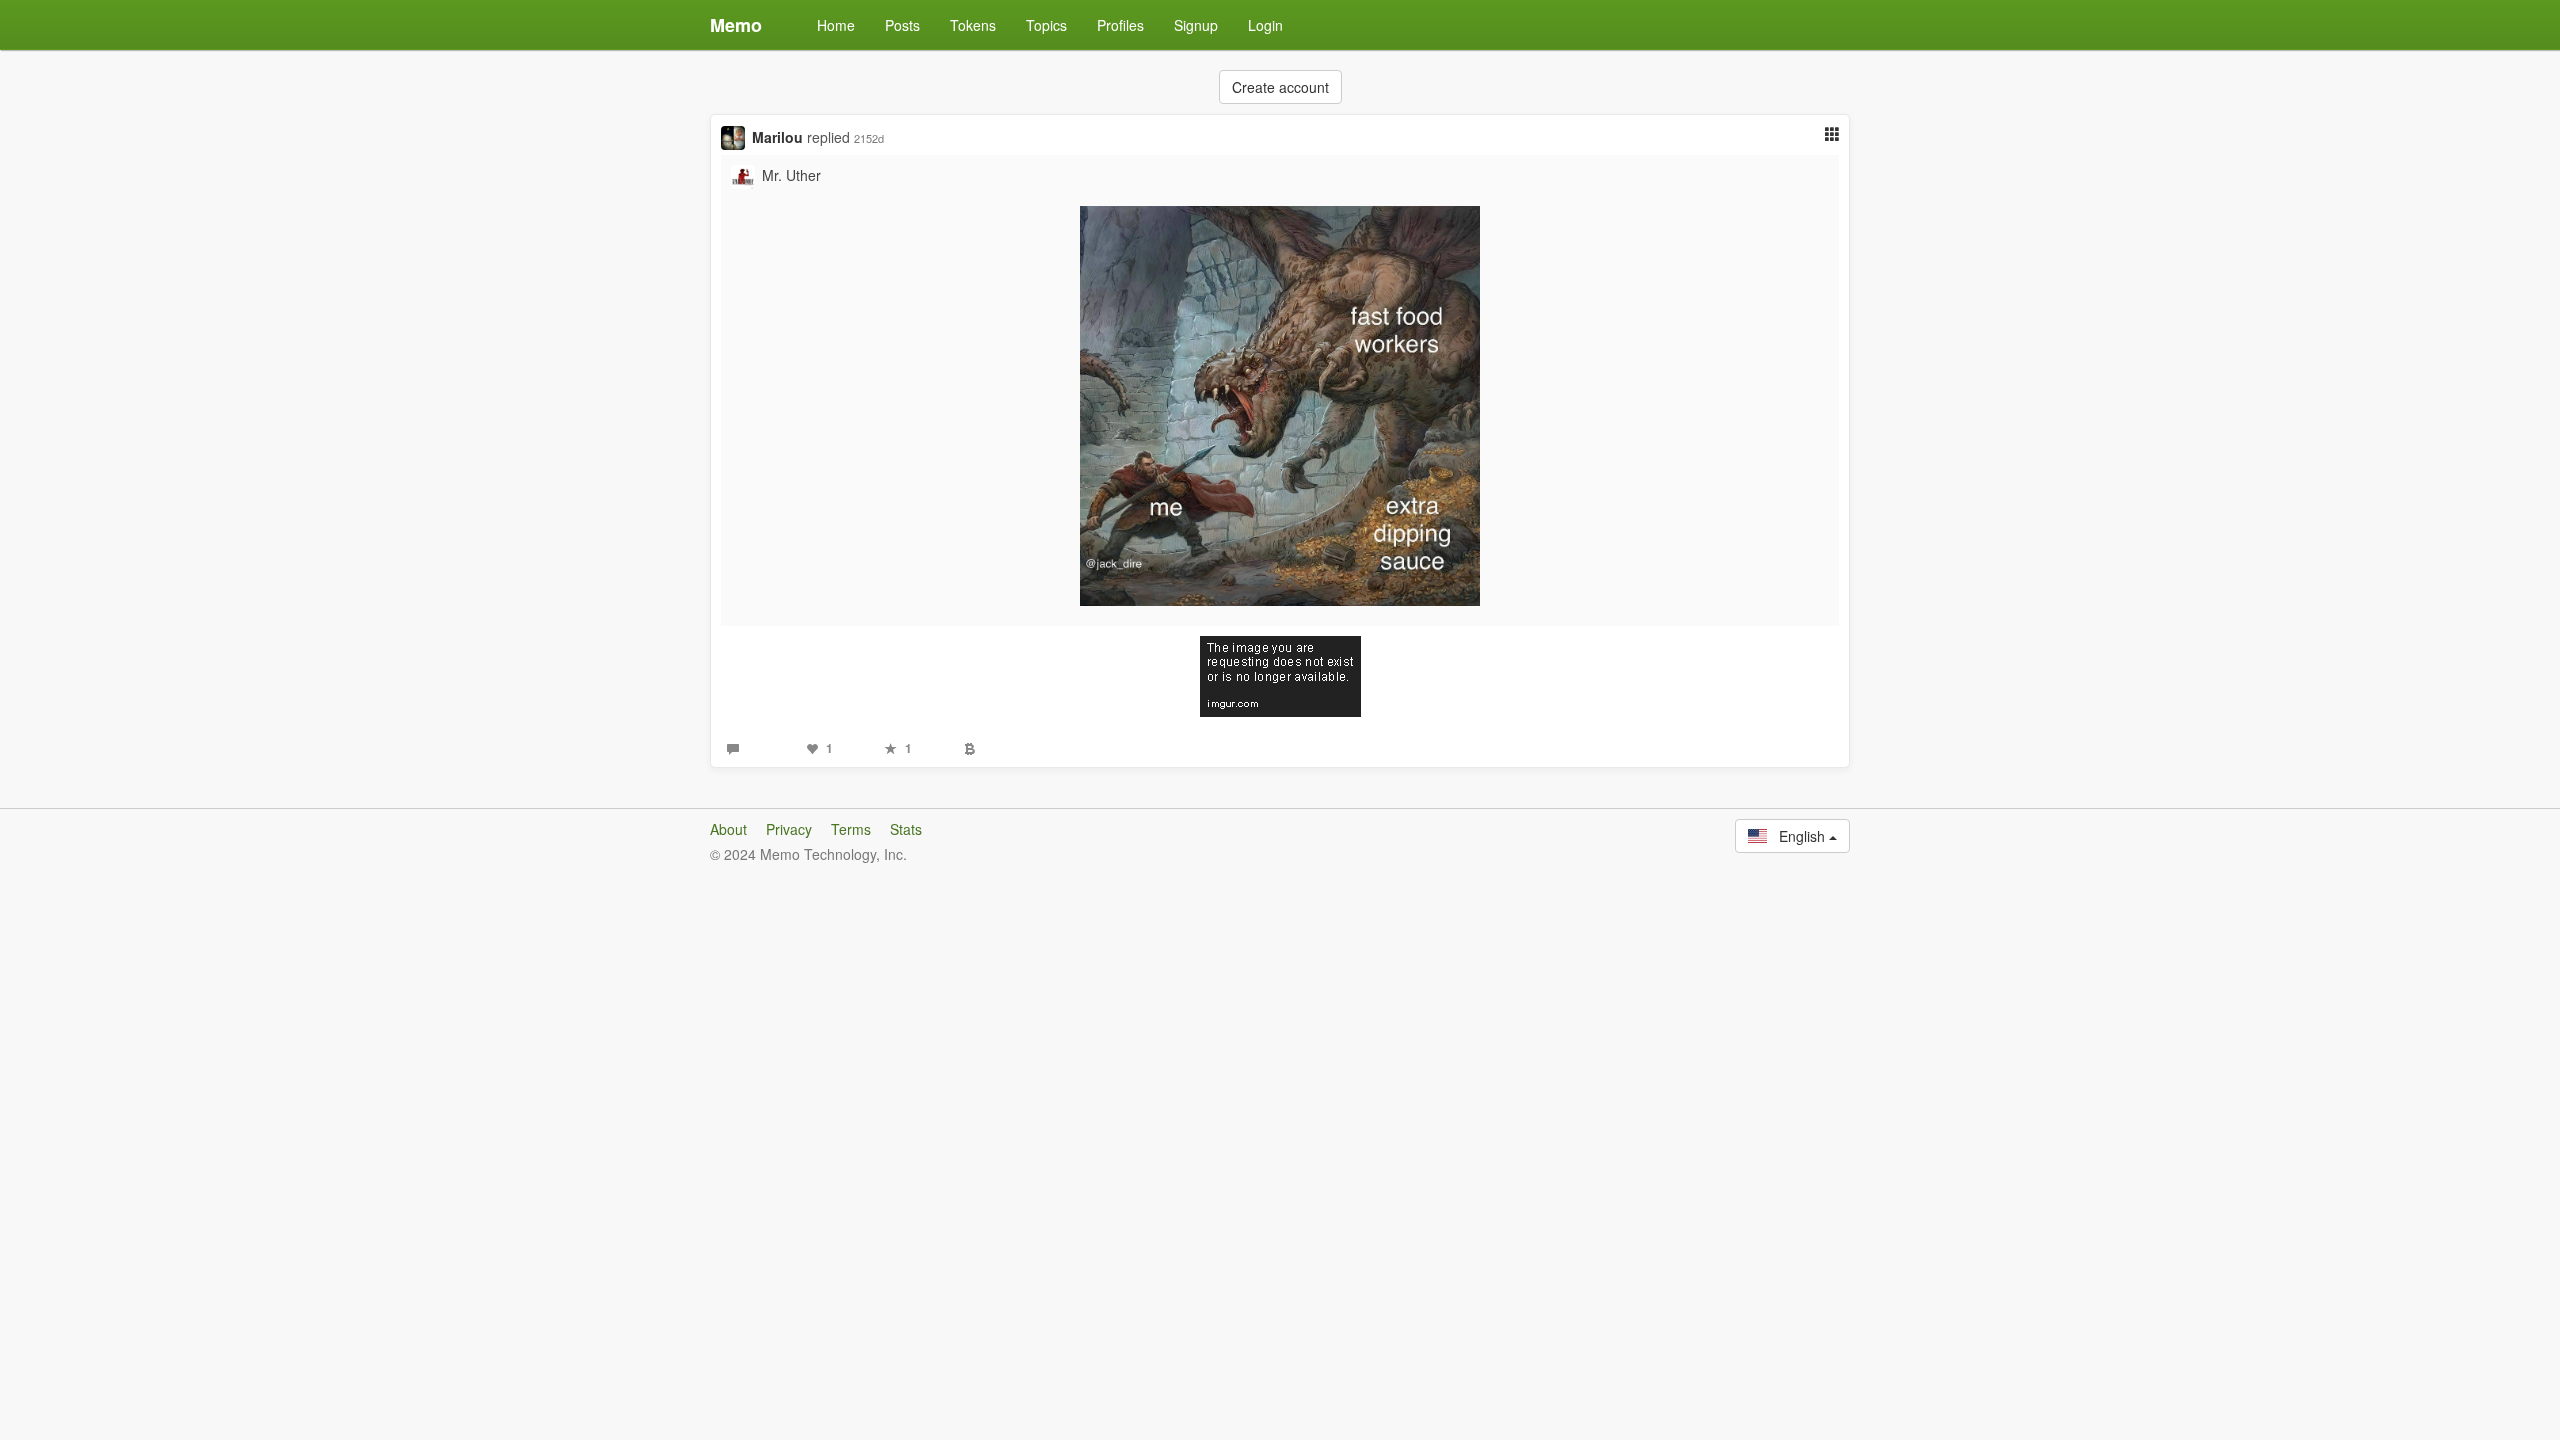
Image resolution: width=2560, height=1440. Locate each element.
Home (836, 25)
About (728, 829)
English (1798, 836)
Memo (736, 25)
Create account (1280, 87)
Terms (851, 829)
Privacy (789, 829)
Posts (902, 25)
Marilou (777, 137)
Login (1265, 25)
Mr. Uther (791, 175)
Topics (1046, 25)
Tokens (973, 25)
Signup (1196, 25)
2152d (869, 138)
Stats (906, 829)
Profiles (1120, 25)
